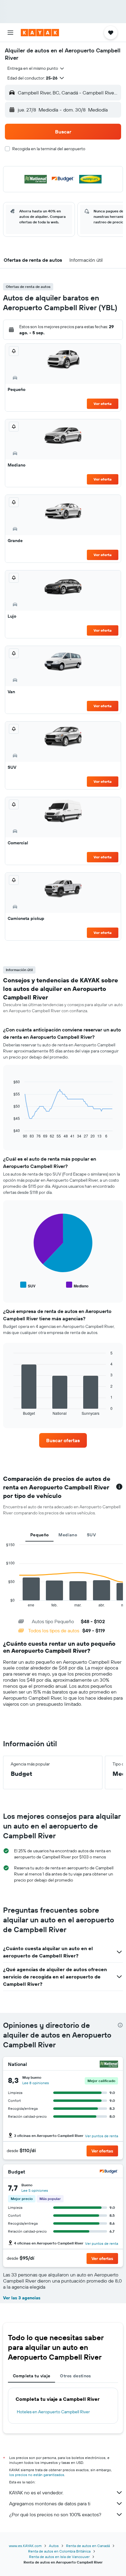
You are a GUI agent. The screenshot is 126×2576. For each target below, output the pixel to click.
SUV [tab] (91, 1535)
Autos (54, 2546)
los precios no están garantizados (37, 2475)
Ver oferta (103, 404)
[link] (63, 1440)
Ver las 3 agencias (22, 2298)
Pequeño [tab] (40, 1535)
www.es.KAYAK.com (25, 2546)
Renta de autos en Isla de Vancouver (59, 2557)
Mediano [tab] (68, 1535)
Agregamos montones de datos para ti (50, 2503)
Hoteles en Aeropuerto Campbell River (53, 2412)
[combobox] (36, 68)
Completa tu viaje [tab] (31, 2376)
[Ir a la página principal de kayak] (40, 33)
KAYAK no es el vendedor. (36, 2493)
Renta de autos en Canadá (88, 2546)
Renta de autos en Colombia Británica (59, 2551)
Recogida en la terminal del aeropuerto (49, 149)
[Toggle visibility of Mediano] (77, 1285)
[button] (10, 33)
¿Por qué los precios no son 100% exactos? (55, 2514)
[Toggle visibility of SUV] (28, 1285)
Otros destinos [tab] (75, 2376)
